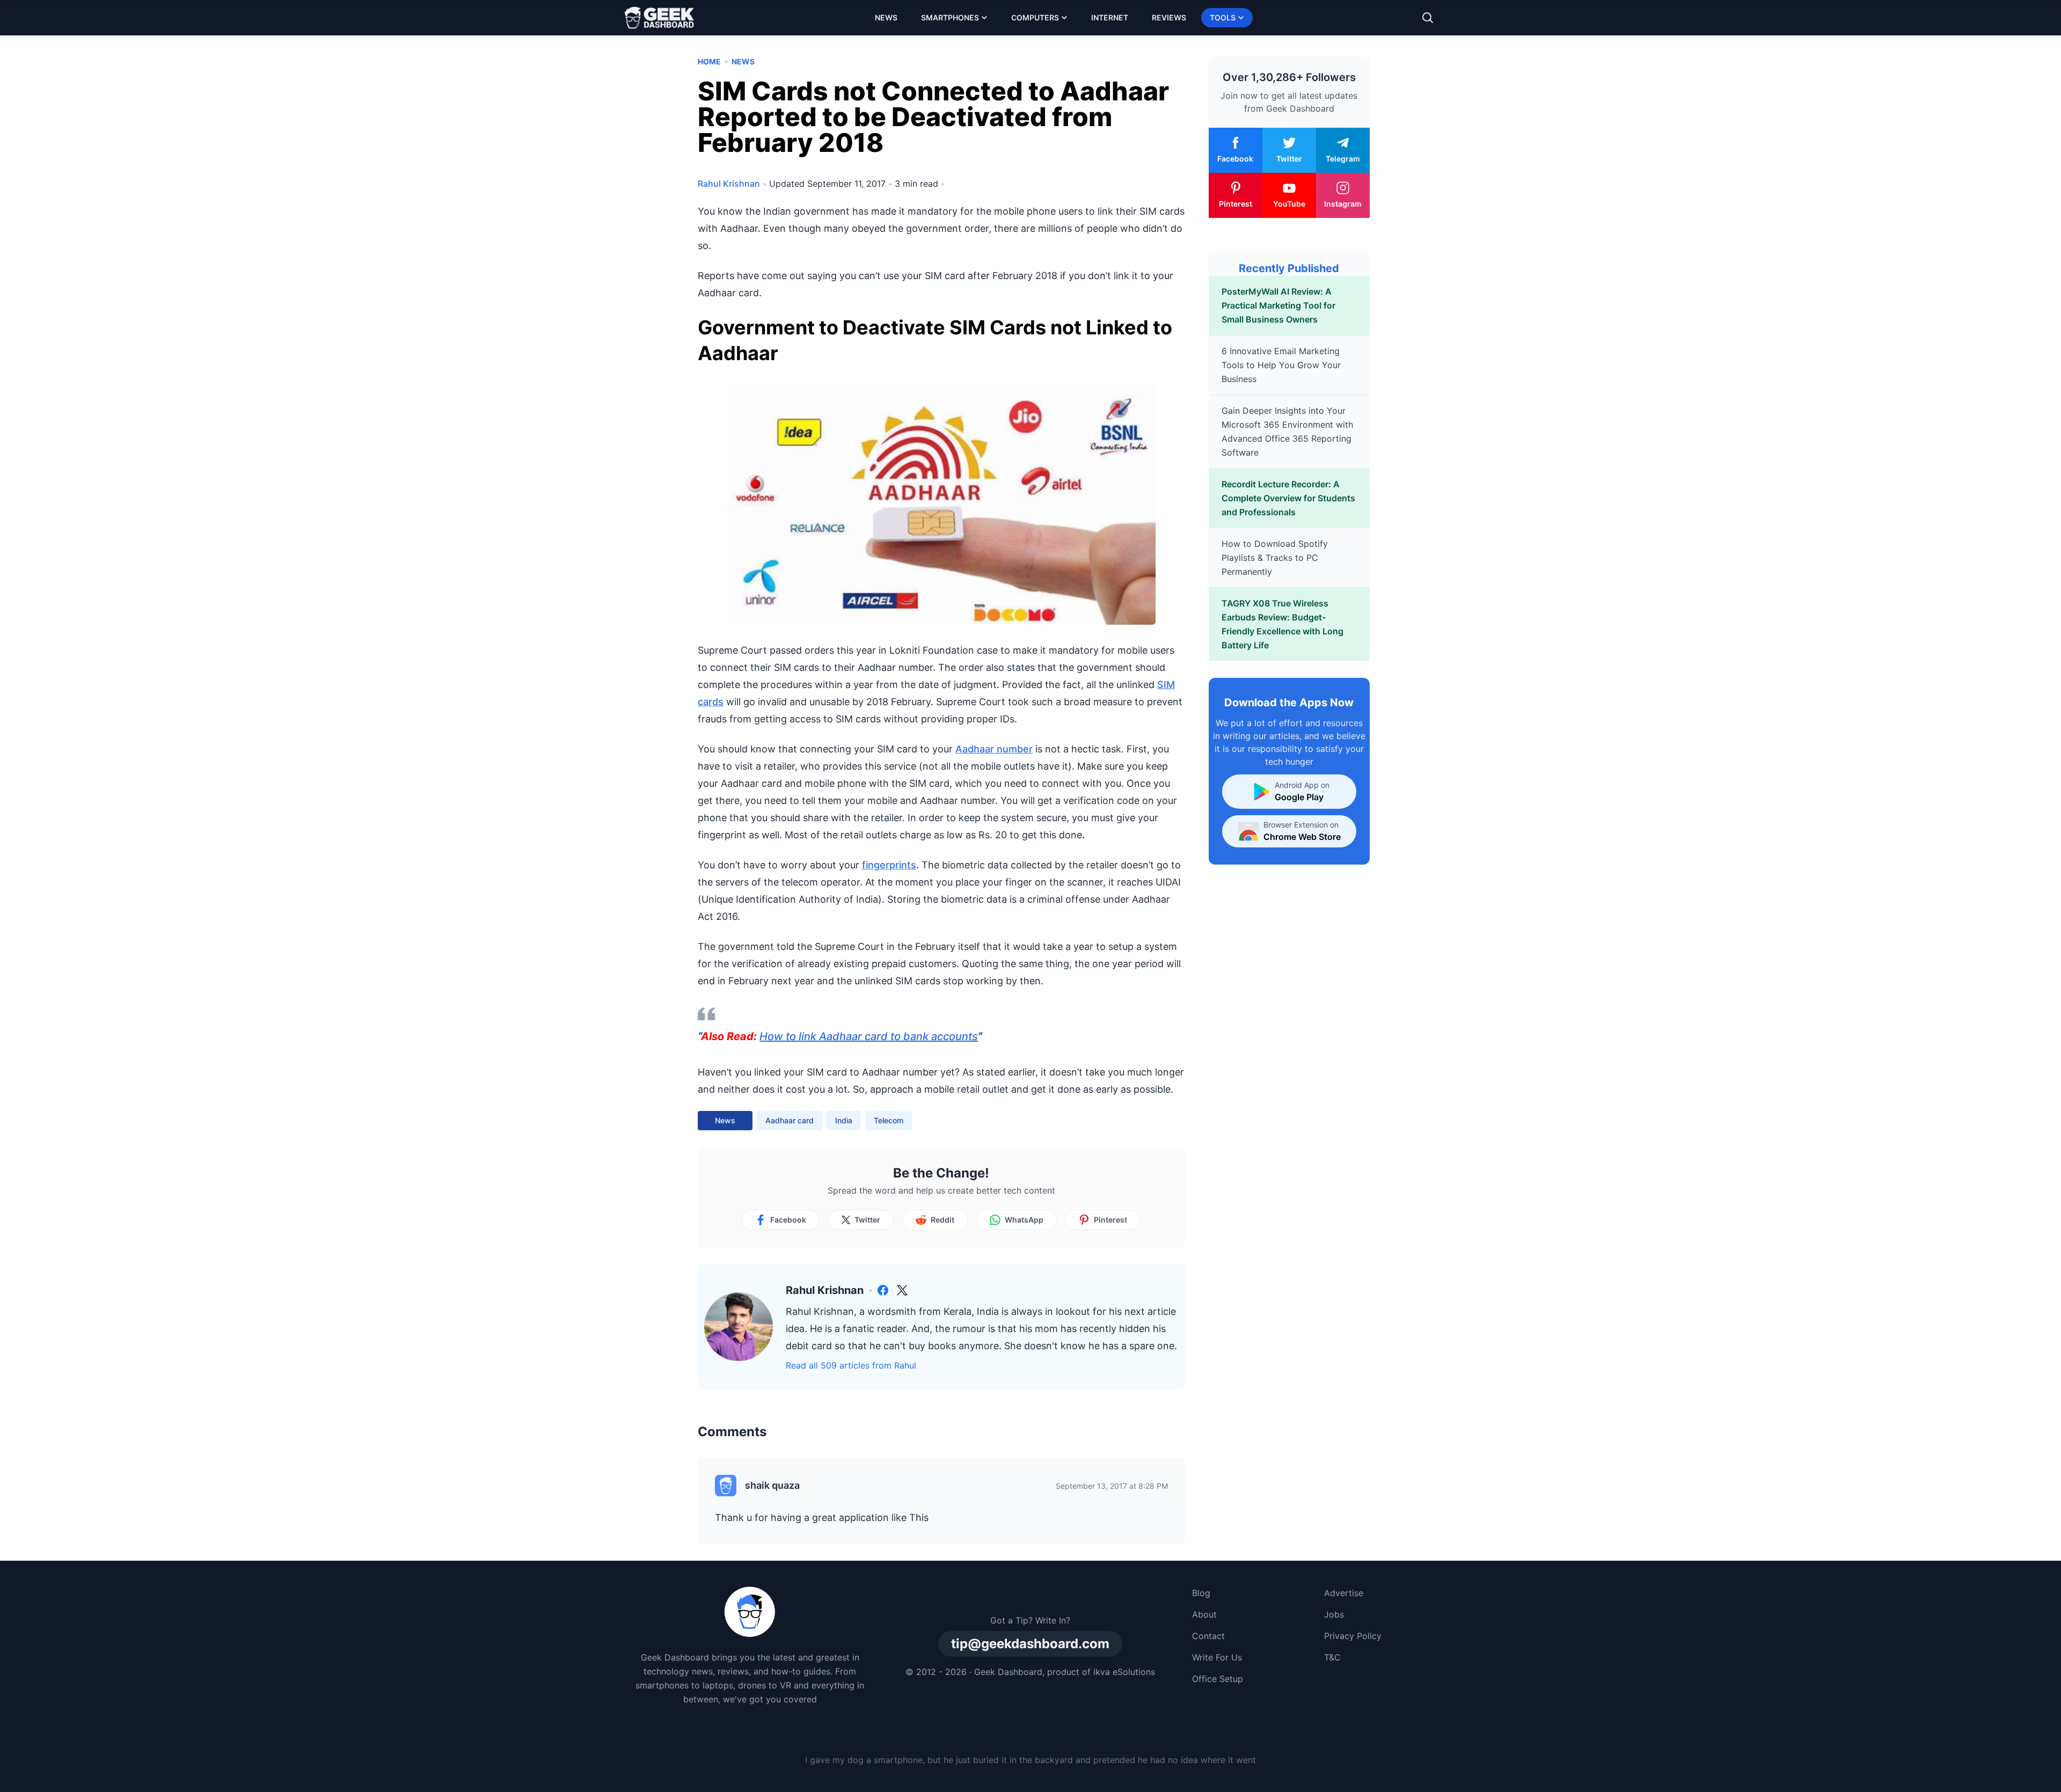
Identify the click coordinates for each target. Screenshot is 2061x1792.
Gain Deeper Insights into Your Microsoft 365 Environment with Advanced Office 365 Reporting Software (1287, 431)
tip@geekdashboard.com (1030, 1644)
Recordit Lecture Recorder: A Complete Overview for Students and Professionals (1288, 498)
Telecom (889, 1120)
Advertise (1344, 1593)
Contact (1208, 1636)
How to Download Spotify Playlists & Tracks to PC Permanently (1275, 558)
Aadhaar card (790, 1120)
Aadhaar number (994, 749)
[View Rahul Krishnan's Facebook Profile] (883, 1290)
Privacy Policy (1353, 1636)
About (1204, 1614)
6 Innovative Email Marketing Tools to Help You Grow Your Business (1281, 365)
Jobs (1334, 1614)
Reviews (1169, 17)
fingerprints (889, 865)
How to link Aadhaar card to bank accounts (869, 1036)
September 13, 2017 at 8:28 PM (1112, 1486)
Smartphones (950, 17)
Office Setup (1218, 1679)
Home (709, 61)
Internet (1110, 17)
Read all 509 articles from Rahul (851, 1365)
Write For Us (1217, 1657)
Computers (1035, 17)
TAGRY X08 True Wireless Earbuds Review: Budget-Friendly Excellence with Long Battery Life (1282, 624)
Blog (1201, 1593)
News (886, 17)
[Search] (1428, 18)
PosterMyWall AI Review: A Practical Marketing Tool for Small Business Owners (1278, 305)
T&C (1332, 1657)
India (844, 1120)
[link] (883, 1290)
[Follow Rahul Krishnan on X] (902, 1290)
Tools (1223, 17)
